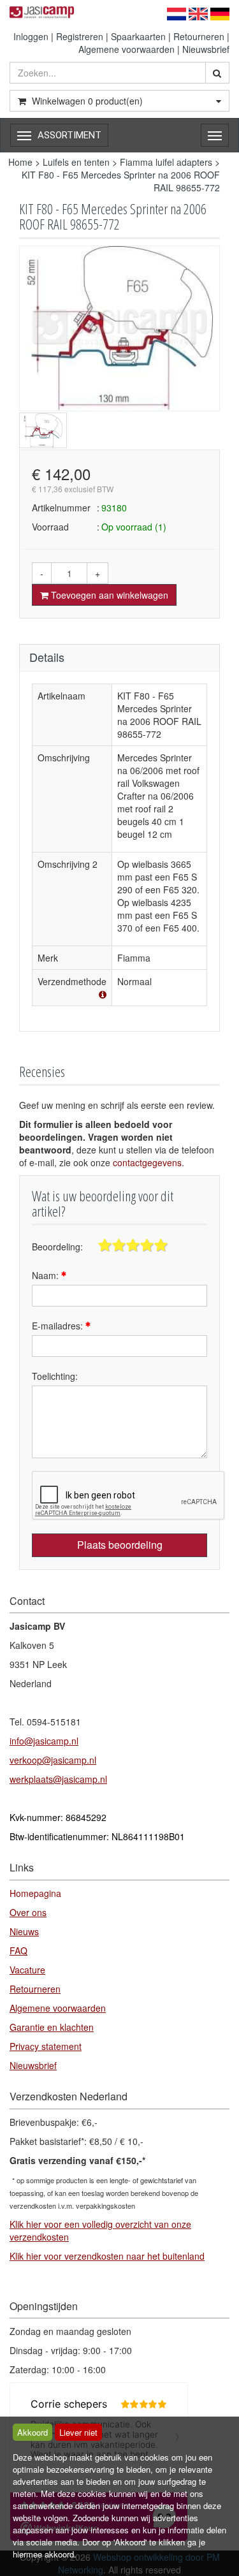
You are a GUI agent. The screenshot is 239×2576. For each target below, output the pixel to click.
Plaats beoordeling (120, 1545)
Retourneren (199, 36)
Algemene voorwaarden (127, 49)
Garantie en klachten (52, 2027)
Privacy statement (46, 2046)
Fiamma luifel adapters (166, 162)
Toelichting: (55, 1376)
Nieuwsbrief (206, 49)
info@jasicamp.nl (44, 1741)
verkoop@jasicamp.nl (53, 1760)
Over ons (28, 1912)
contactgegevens (147, 1162)
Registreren (80, 36)
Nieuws (24, 1931)
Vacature (27, 1970)
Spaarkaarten (138, 36)
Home (20, 162)
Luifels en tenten (76, 162)
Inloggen (31, 36)
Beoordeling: (57, 1247)
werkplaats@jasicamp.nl (58, 1779)
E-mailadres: (59, 1326)
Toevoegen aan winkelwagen (108, 595)
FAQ (18, 1950)
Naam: (47, 1275)
